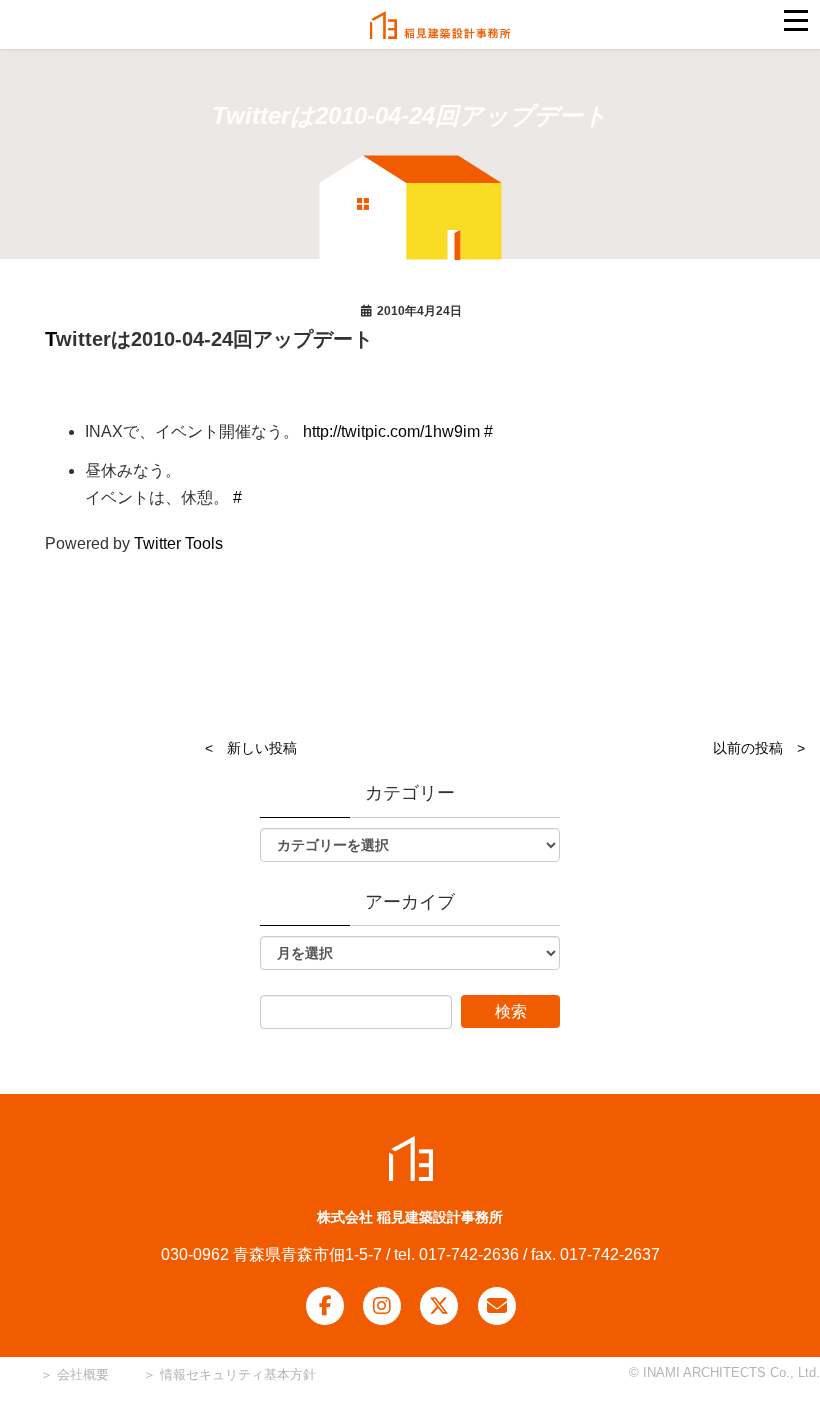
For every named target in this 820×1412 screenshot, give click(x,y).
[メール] (497, 1306)
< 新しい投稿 (251, 748)
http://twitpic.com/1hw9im (391, 431)
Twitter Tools (178, 543)
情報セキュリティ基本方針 (238, 1374)
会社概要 (81, 1374)
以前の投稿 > (759, 748)
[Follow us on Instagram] (382, 1306)
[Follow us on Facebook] (325, 1306)
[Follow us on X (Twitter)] (439, 1306)
